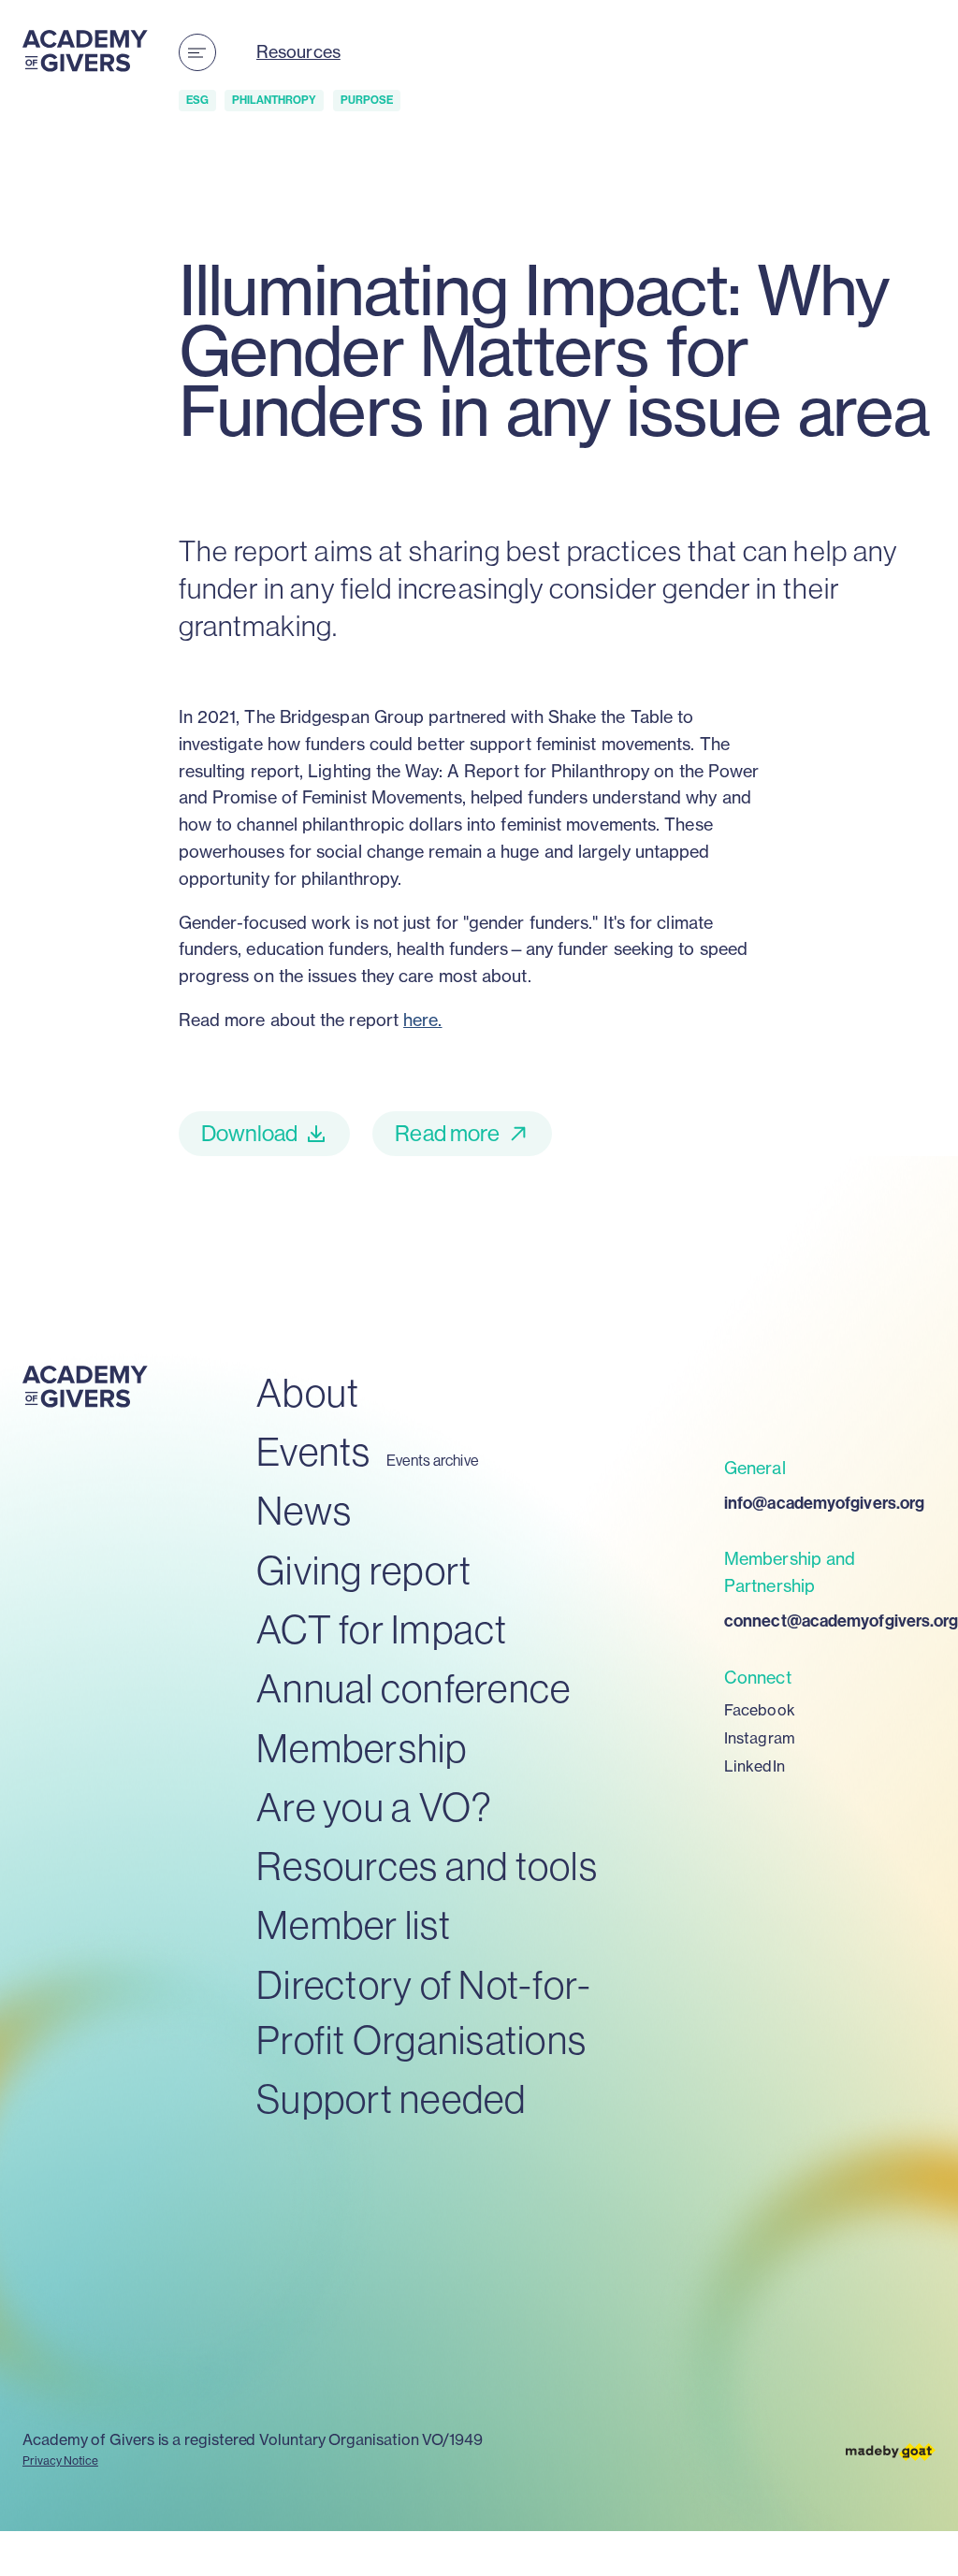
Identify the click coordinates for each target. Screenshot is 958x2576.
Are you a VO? (374, 1807)
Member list (354, 1925)
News (304, 1510)
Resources (298, 52)
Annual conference (414, 1688)
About (308, 1392)
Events (314, 1451)
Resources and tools (427, 1866)
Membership (362, 1748)
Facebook (760, 1710)
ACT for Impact (382, 1629)
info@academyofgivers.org (824, 1503)
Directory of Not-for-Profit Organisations (424, 2012)
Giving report (364, 1570)
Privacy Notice (60, 2460)
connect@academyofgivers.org (830, 1621)
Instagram (760, 1738)
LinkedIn (755, 1766)
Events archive (433, 1461)
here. (422, 1020)
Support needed (392, 2098)
